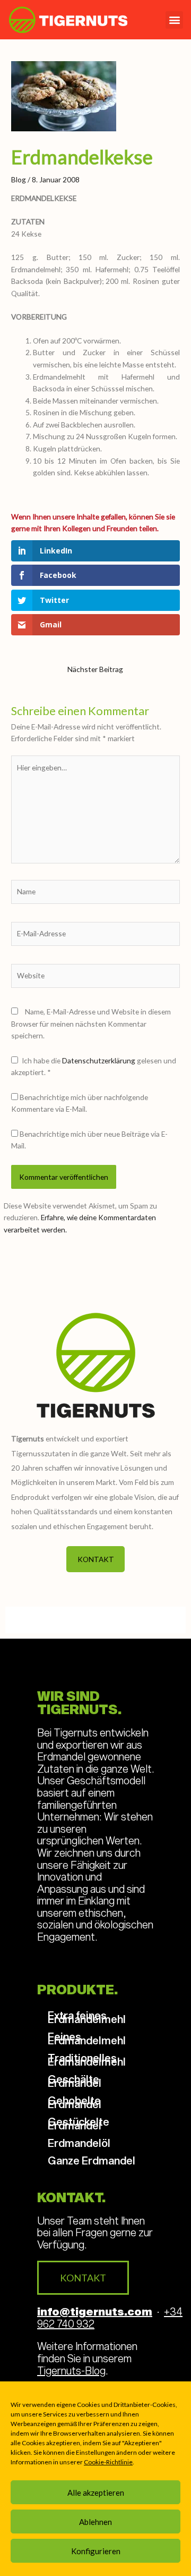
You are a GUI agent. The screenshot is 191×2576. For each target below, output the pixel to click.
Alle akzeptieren (96, 2493)
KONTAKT (96, 1559)
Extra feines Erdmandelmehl (87, 2017)
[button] (174, 20)
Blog (19, 179)
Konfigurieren (96, 2551)
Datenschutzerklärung (99, 1060)
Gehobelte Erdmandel (75, 2102)
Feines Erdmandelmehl (87, 2038)
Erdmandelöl (79, 2143)
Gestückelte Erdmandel (79, 2123)
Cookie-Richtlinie (108, 2462)
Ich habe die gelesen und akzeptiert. (94, 1067)
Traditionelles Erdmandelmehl (87, 2059)
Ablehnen (95, 2522)
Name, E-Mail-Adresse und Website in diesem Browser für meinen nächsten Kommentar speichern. (91, 1023)
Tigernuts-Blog (71, 2370)
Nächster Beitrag (95, 669)
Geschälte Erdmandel (75, 2081)
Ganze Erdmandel (92, 2160)
